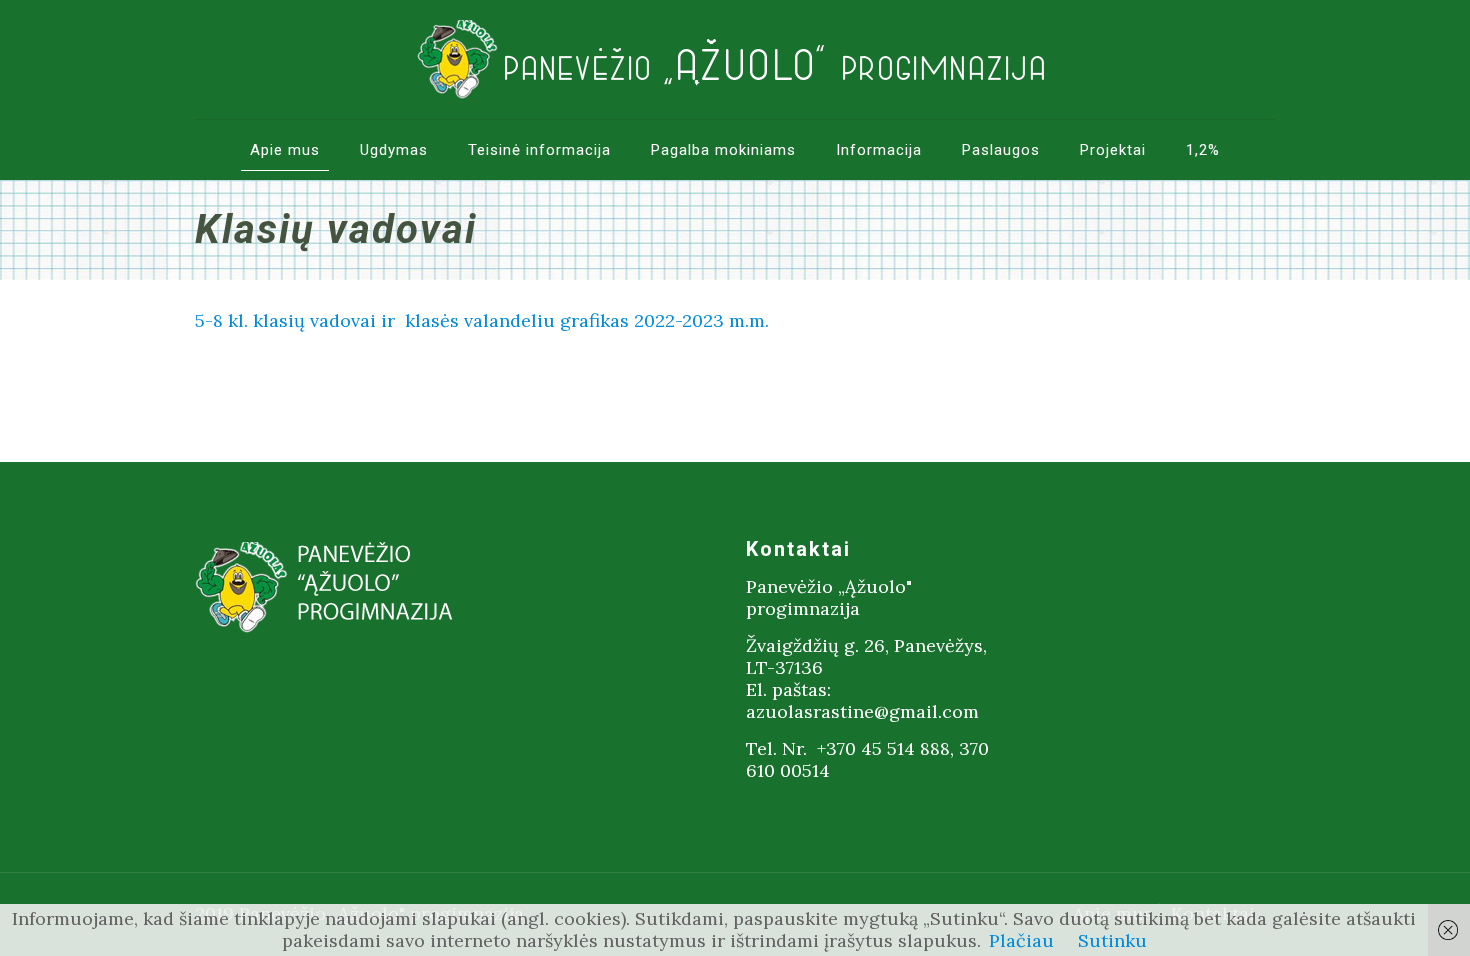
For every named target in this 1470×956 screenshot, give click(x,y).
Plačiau (1021, 940)
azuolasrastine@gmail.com (862, 711)
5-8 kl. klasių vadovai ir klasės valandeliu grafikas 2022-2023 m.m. (482, 320)
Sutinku (1112, 940)
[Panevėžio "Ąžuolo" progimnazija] (735, 59)
